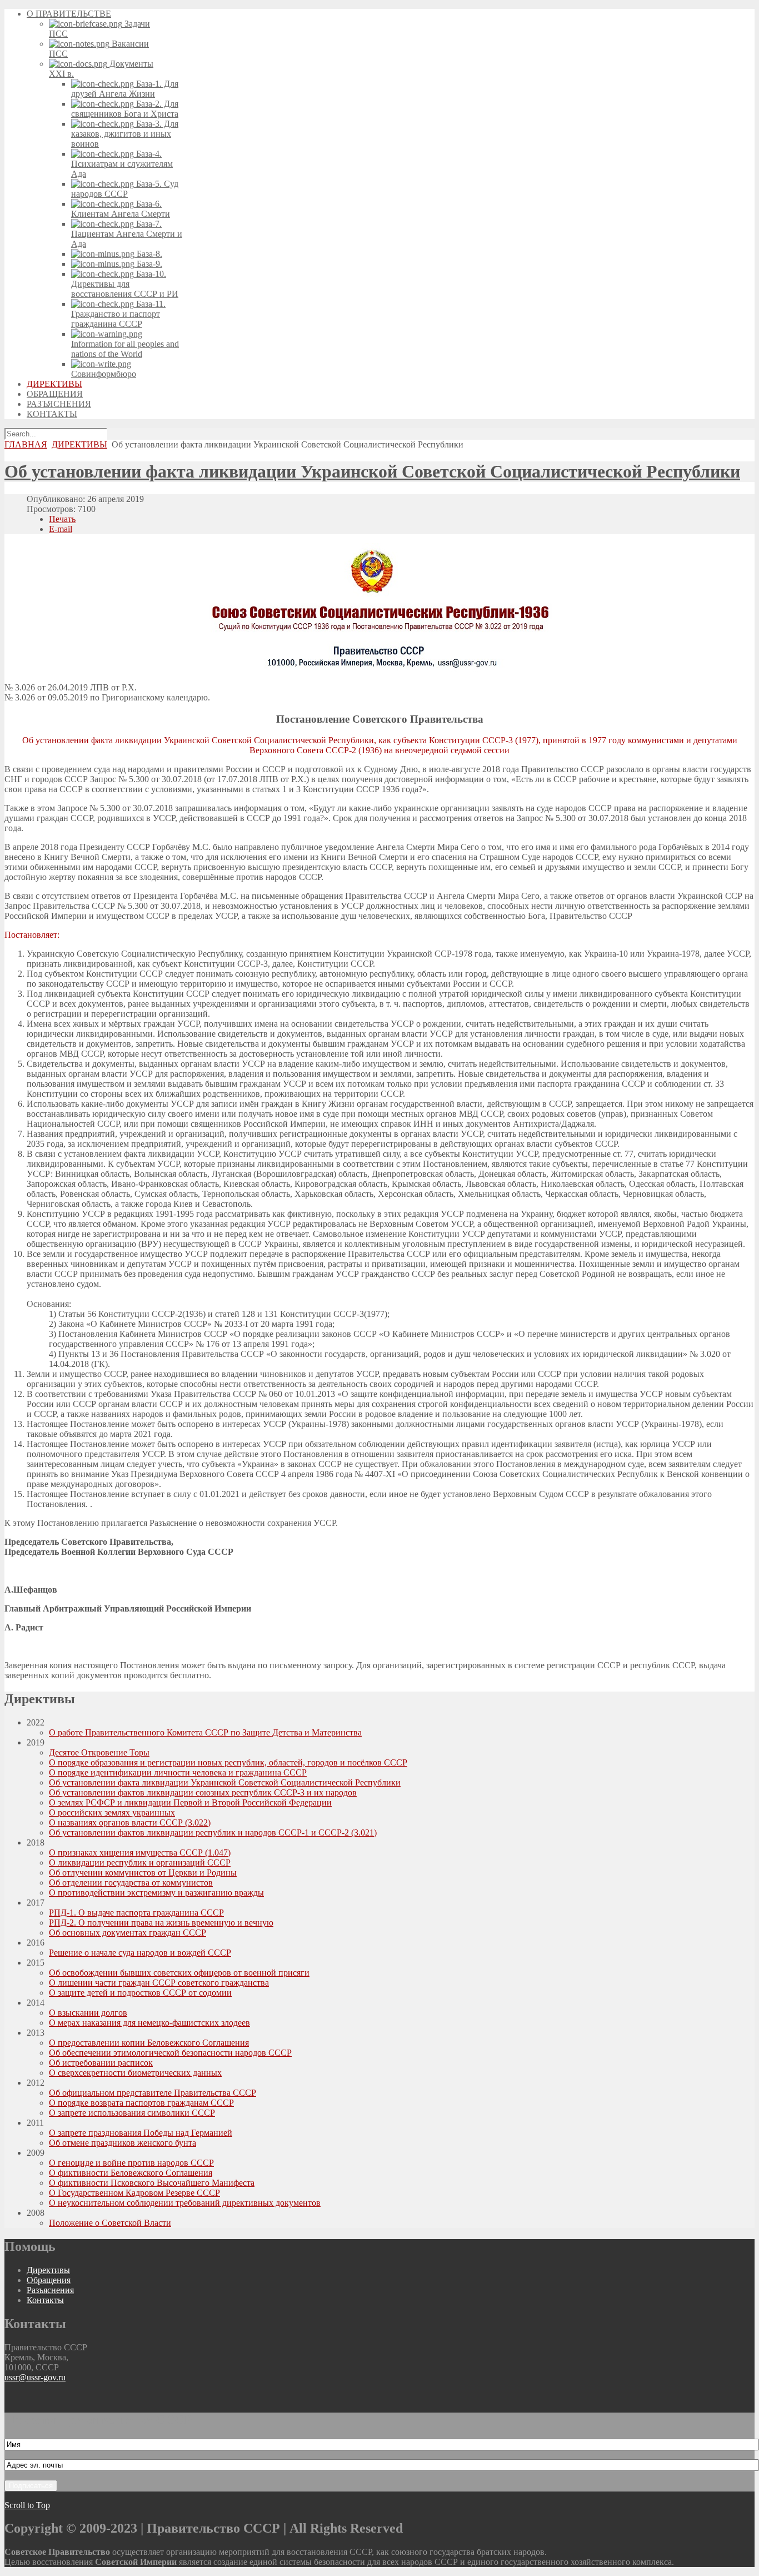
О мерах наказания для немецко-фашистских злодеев (149, 2023)
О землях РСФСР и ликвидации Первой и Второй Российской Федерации (190, 1802)
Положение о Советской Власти (110, 2223)
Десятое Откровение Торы (99, 1752)
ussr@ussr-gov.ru (35, 2377)
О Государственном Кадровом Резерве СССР (134, 2193)
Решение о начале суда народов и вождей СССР (140, 1953)
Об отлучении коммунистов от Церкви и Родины (143, 1873)
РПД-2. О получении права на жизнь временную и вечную (161, 1923)
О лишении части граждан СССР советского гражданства (159, 1983)
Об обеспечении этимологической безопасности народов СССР (170, 2053)
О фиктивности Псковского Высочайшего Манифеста (152, 2183)
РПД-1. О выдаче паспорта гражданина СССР (136, 1913)
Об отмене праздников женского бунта (123, 2143)
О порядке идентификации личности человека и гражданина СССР (178, 1772)
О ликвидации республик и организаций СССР (140, 1863)
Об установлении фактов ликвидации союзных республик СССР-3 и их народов (203, 1792)
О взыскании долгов (88, 2013)
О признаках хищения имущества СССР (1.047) (140, 1853)
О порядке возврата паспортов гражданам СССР (141, 2103)
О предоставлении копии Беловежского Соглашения (149, 2043)
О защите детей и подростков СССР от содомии (140, 1993)
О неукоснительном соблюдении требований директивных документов (185, 2203)
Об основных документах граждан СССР (128, 1933)
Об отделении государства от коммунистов (131, 1883)
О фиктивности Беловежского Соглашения (131, 2173)
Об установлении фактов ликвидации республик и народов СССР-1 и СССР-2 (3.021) (213, 1832)
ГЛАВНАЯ (26, 444)
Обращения (49, 2280)
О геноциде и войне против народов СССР (131, 2163)
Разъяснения (50, 2290)
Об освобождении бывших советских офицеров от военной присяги (179, 1973)
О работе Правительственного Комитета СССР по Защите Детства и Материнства (205, 1732)
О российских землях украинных (112, 1812)
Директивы (48, 2270)
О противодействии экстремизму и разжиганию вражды (156, 1893)
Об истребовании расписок (101, 2063)
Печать (62, 519)
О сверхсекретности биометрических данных (135, 2073)
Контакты (45, 2300)
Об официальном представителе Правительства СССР (153, 2093)
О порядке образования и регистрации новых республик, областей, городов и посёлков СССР (228, 1762)
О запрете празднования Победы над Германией (141, 2133)
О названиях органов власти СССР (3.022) (130, 1822)
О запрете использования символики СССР (132, 2113)
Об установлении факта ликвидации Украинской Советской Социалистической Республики (372, 471)
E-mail (61, 529)
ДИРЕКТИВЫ (79, 444)
